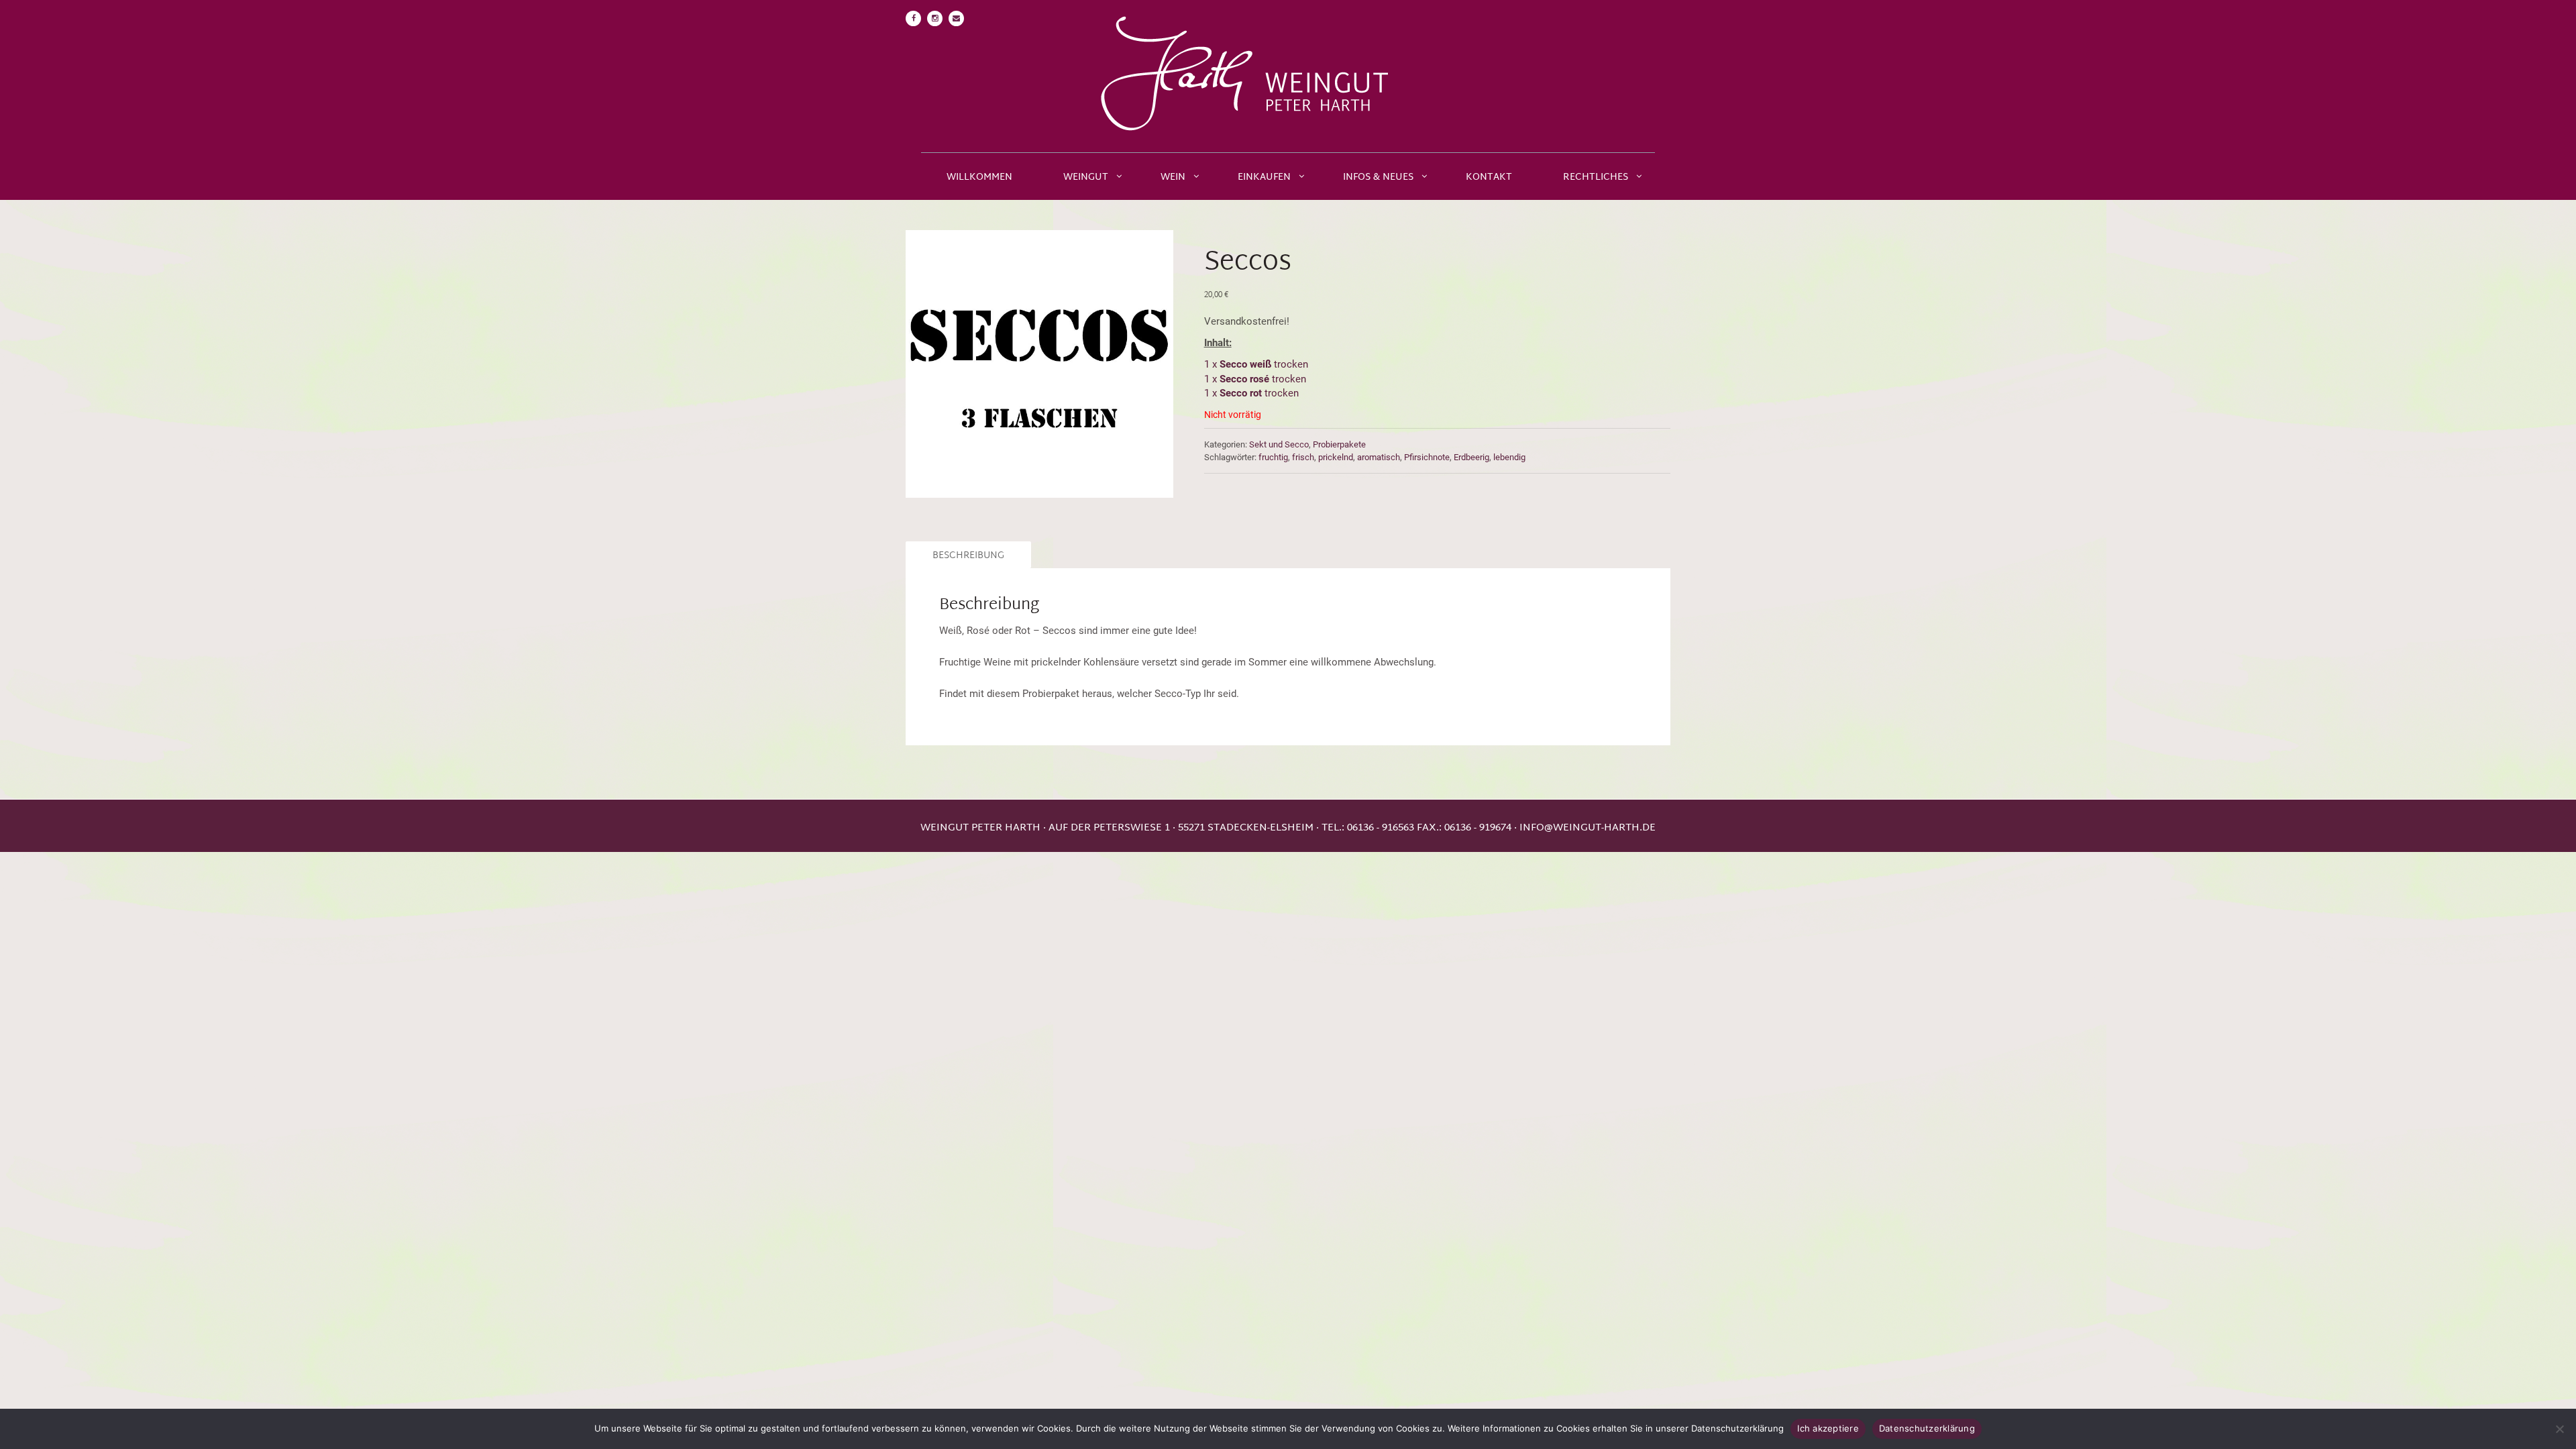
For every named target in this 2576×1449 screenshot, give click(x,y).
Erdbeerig (1471, 457)
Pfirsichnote (1427, 457)
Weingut (1086, 177)
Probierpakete (1339, 444)
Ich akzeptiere (1828, 1428)
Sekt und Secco (1279, 444)
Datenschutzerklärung (1927, 1428)
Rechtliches (1596, 177)
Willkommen (979, 177)
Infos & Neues (1378, 177)
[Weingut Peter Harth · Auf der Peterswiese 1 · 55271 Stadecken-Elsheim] (1288, 76)
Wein (1173, 177)
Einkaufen (1264, 177)
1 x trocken (1257, 364)
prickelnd (1336, 457)
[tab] (966, 555)
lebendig (1509, 457)
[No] (2559, 1429)
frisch (1303, 457)
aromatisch (1379, 457)
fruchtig (1273, 457)
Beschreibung (968, 556)
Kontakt (1489, 177)
